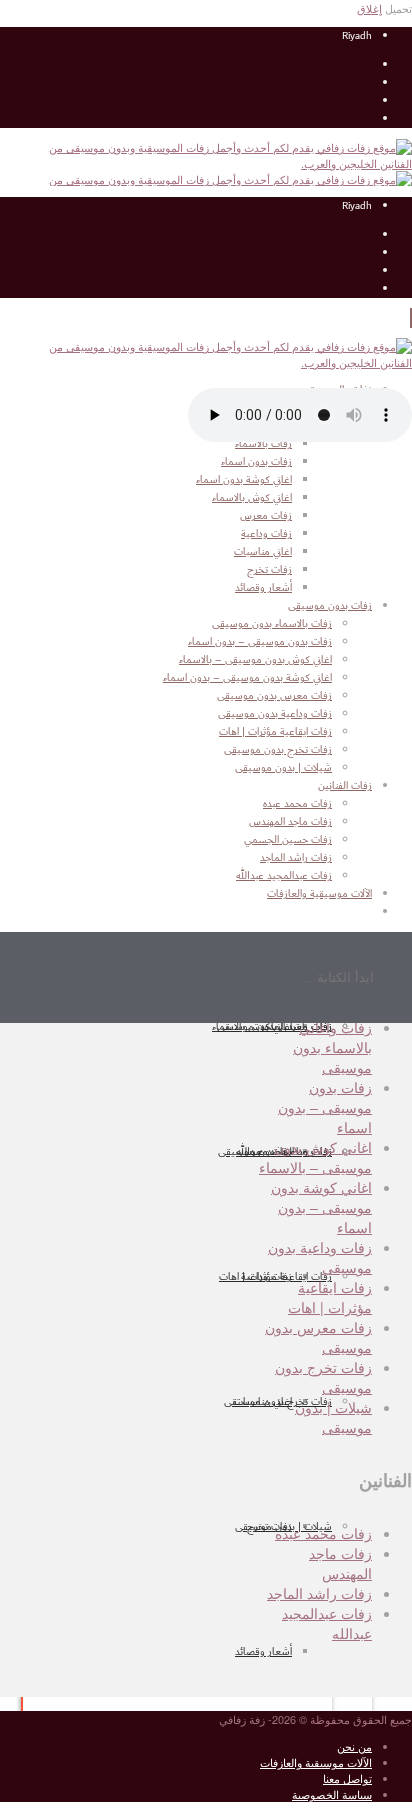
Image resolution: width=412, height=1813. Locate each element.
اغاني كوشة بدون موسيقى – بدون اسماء (247, 678)
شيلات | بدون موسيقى (283, 768)
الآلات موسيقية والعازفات (316, 1762)
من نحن (354, 1746)
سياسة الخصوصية (332, 1794)
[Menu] (411, 318)
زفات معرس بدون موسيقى (274, 696)
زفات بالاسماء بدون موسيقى (272, 624)
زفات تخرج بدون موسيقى (278, 1402)
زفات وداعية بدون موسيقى (275, 714)
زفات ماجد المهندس (340, 1563)
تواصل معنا (347, 1778)
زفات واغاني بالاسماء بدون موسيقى (332, 1047)
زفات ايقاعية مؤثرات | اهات (275, 1277)
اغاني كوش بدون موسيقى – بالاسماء (255, 660)
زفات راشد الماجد (319, 1593)
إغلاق (369, 8)
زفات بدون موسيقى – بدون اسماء (260, 642)
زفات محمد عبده (323, 1533)
